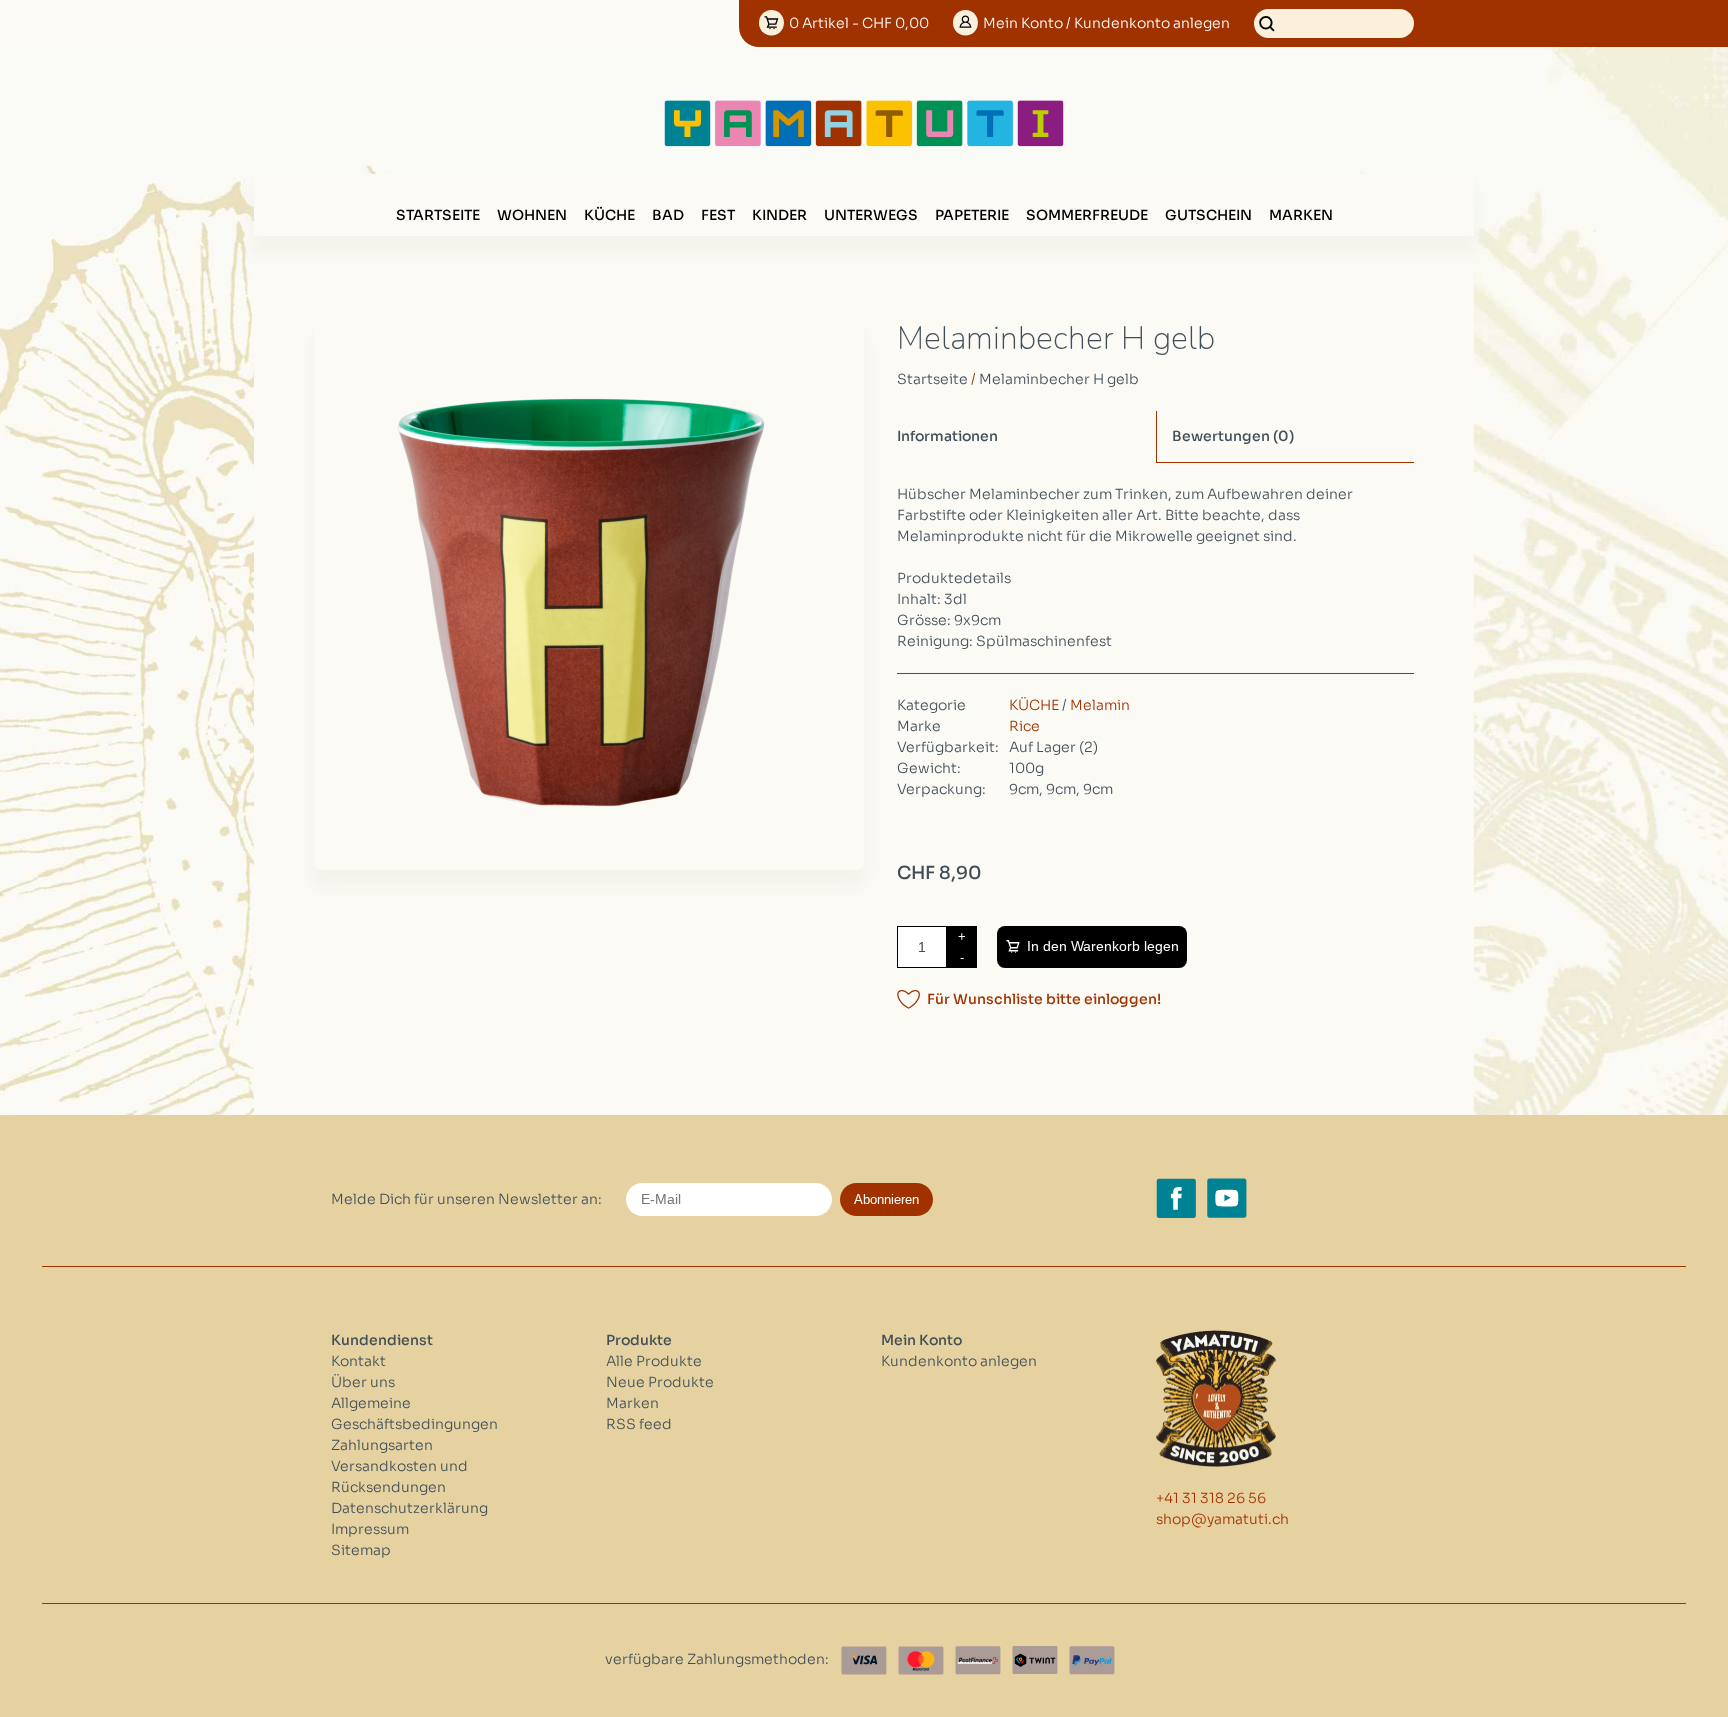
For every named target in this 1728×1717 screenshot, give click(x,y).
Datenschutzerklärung (409, 1508)
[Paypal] (1092, 1660)
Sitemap (361, 1550)
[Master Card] (921, 1660)
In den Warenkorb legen (1103, 946)
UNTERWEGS (871, 215)
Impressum (370, 1529)
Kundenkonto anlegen (959, 1361)
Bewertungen (1233, 436)
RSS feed (639, 1424)
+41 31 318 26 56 (1211, 1498)
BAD (668, 215)
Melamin (1100, 705)
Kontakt (358, 1361)
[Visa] (864, 1660)
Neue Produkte (660, 1382)
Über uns (363, 1382)
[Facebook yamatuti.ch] (1176, 1198)
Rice (1024, 726)
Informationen (947, 436)
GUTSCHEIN (1208, 215)
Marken (1301, 215)
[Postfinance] (978, 1660)
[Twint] (1035, 1660)
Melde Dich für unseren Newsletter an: (466, 1199)
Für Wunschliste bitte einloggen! (1044, 999)
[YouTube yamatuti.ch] (1227, 1198)
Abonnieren (886, 1199)
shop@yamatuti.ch (1222, 1519)
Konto (1106, 23)
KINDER (779, 215)
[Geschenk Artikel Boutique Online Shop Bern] (864, 142)
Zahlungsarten (382, 1445)
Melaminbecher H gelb (1059, 379)
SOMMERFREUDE (1087, 215)
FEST (718, 215)
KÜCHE (609, 215)
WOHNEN (532, 215)
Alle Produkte (654, 1361)
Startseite (438, 215)
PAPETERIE (972, 215)
